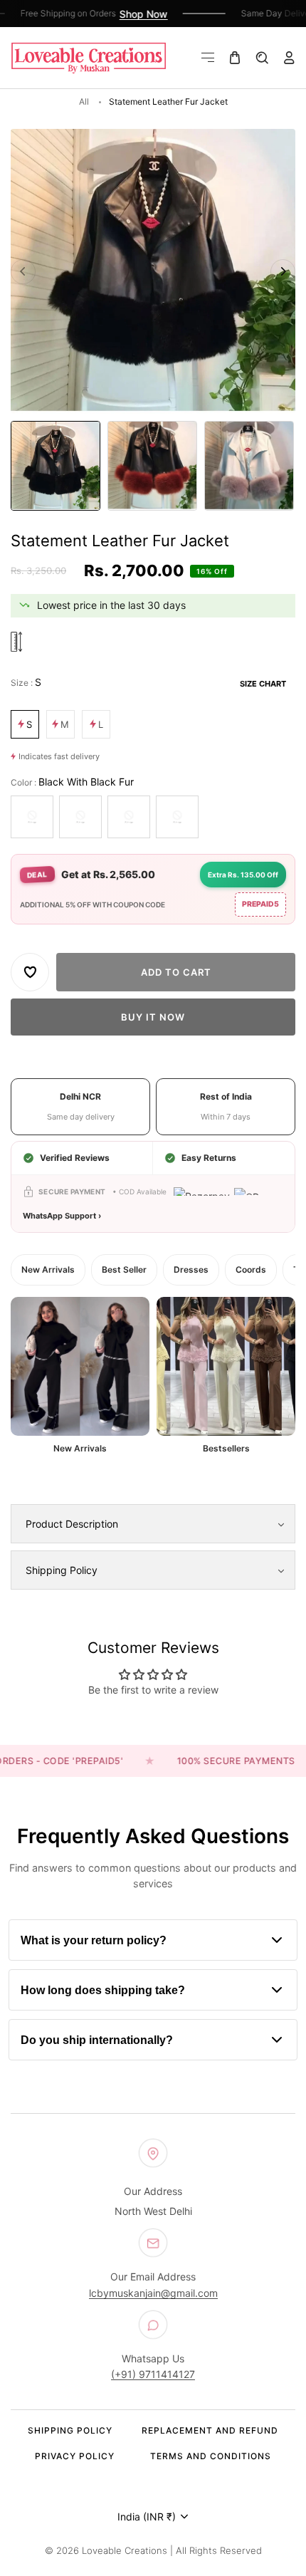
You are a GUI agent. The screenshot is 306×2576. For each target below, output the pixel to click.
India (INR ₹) (147, 2517)
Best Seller (124, 1269)
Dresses (191, 1269)
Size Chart (263, 684)
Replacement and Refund (210, 2430)
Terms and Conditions (211, 2456)
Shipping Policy (70, 2430)
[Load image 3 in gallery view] (249, 466)
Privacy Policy (75, 2456)
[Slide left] (23, 272)
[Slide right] (283, 272)
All (84, 101)
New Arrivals (48, 1269)
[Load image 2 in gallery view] (152, 466)
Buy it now (153, 1017)
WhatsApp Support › (62, 1216)
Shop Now (134, 14)
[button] (208, 58)
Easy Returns (209, 1158)
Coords (251, 1269)
